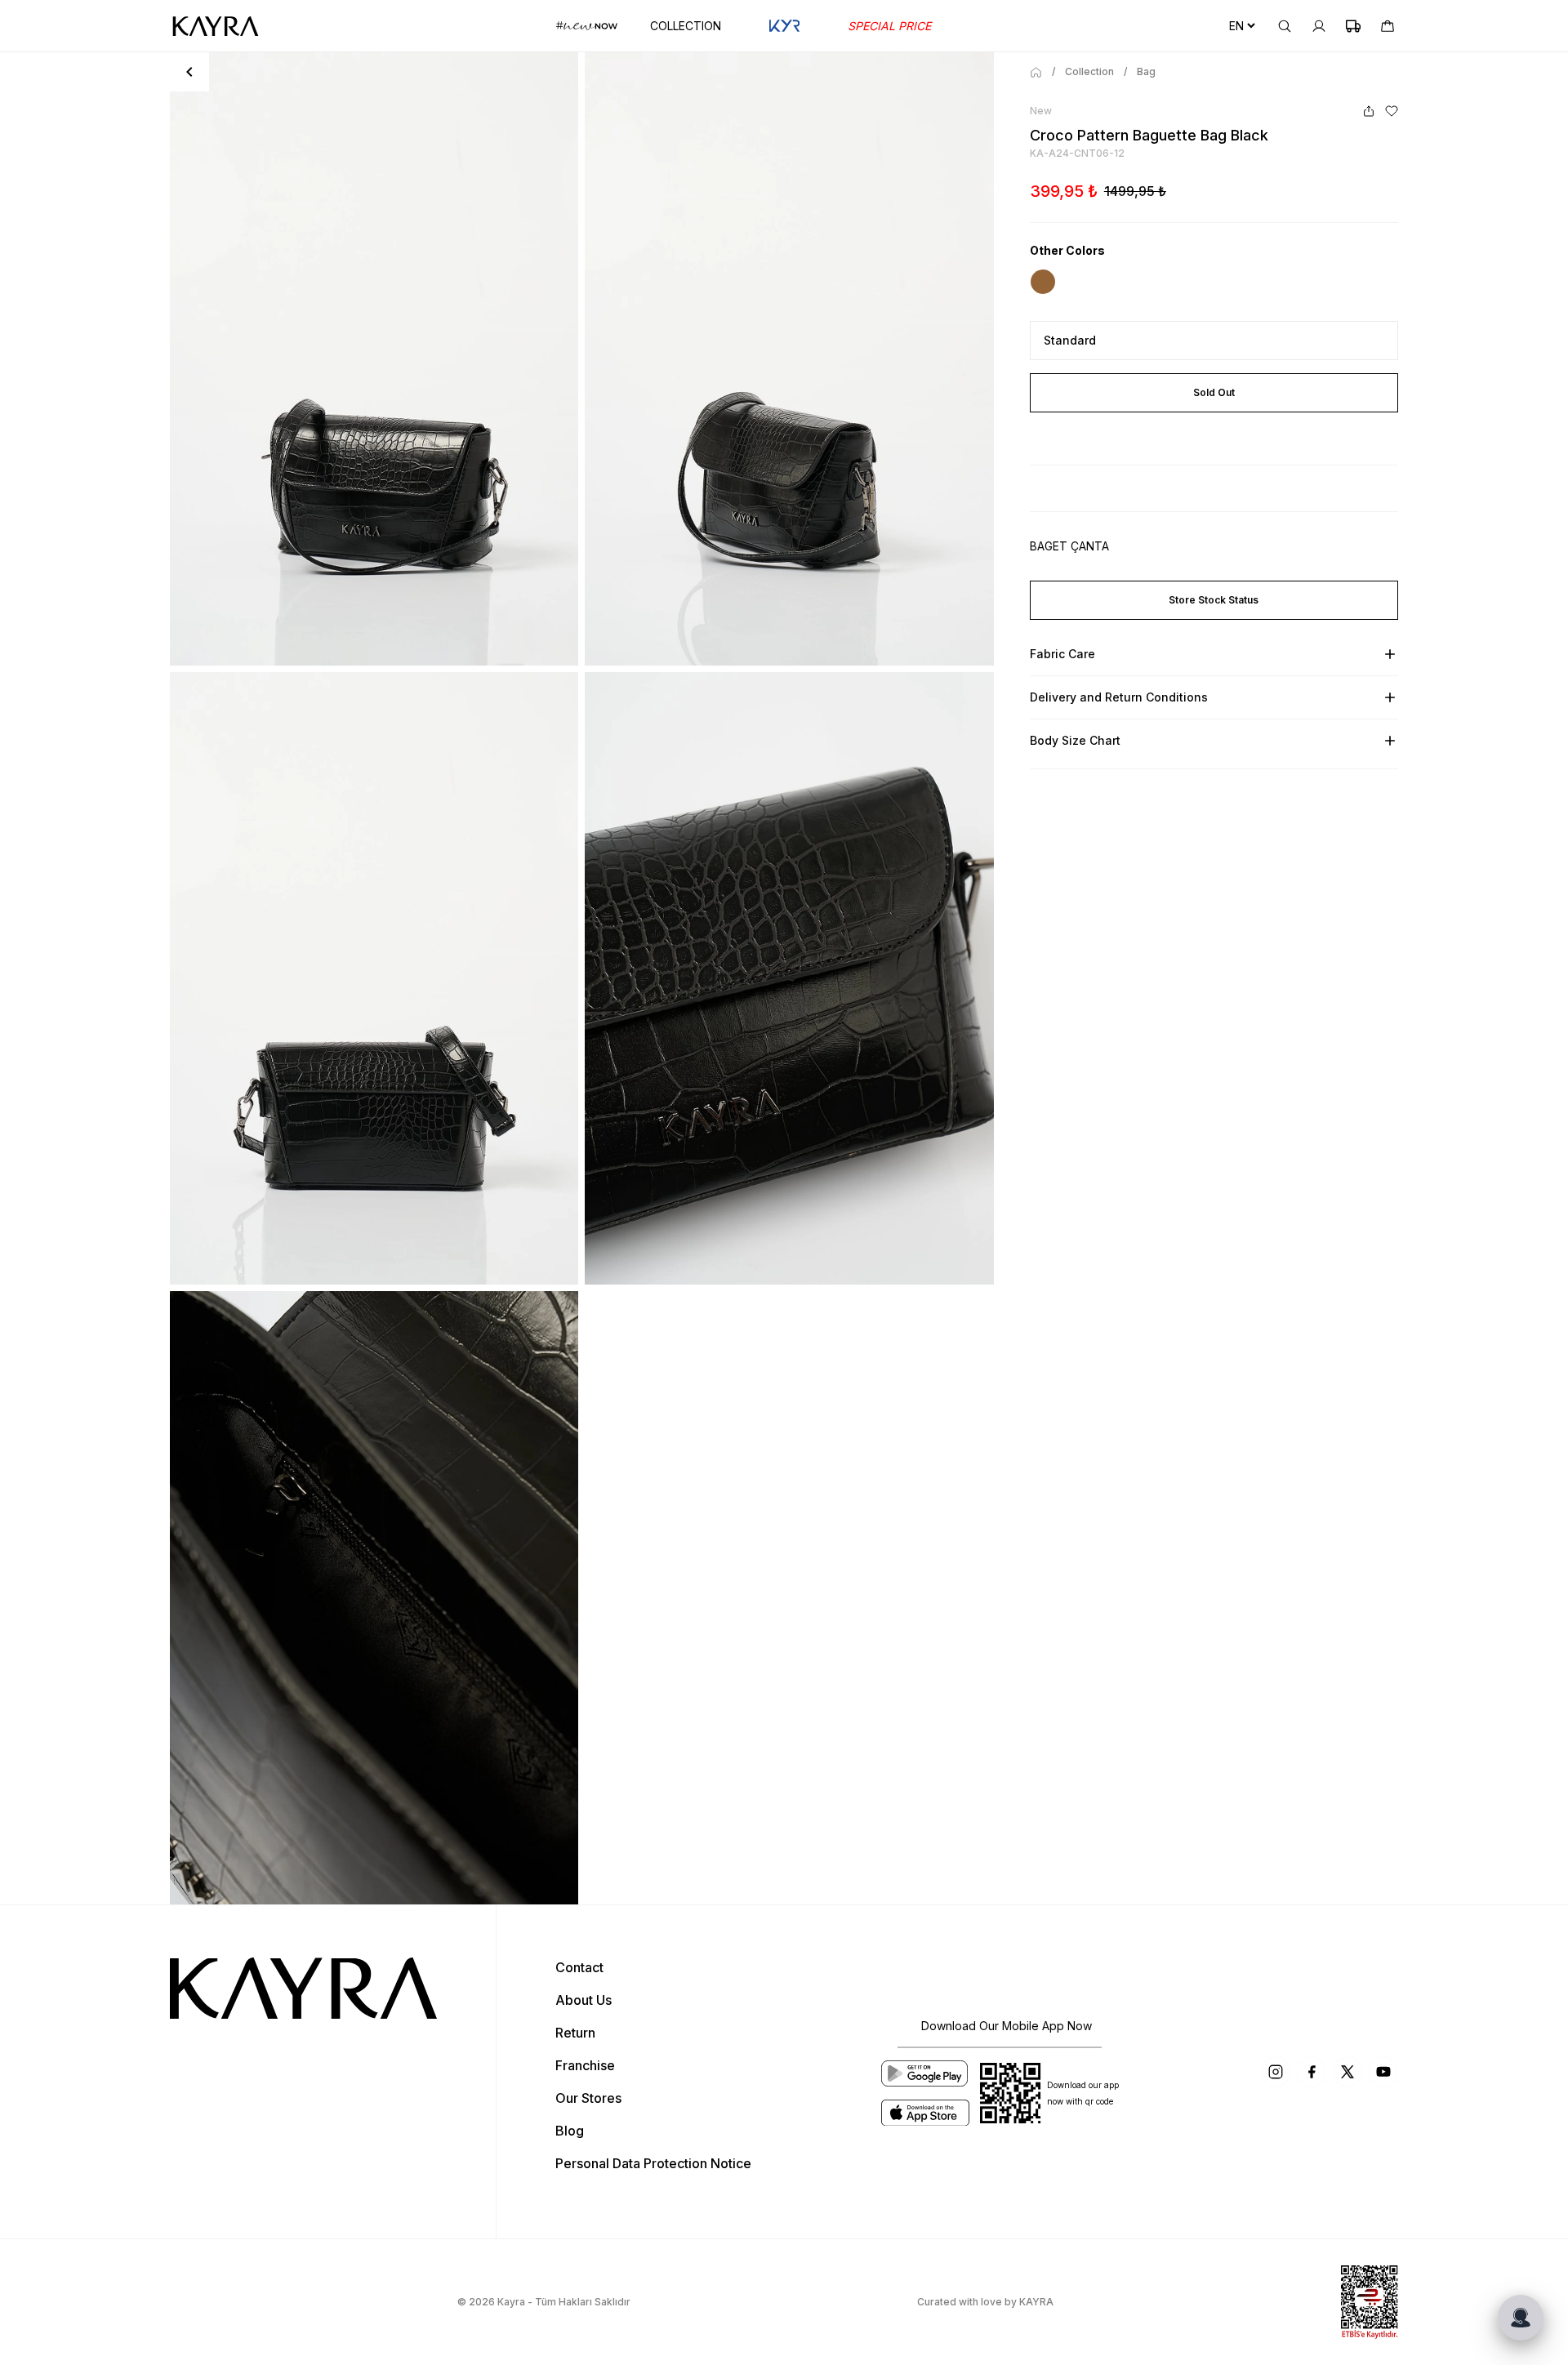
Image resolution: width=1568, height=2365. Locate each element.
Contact (579, 1967)
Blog (570, 2131)
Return (575, 2033)
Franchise (585, 2065)
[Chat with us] (1521, 2318)
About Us (584, 2000)
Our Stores (588, 2098)
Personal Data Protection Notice (653, 2163)
